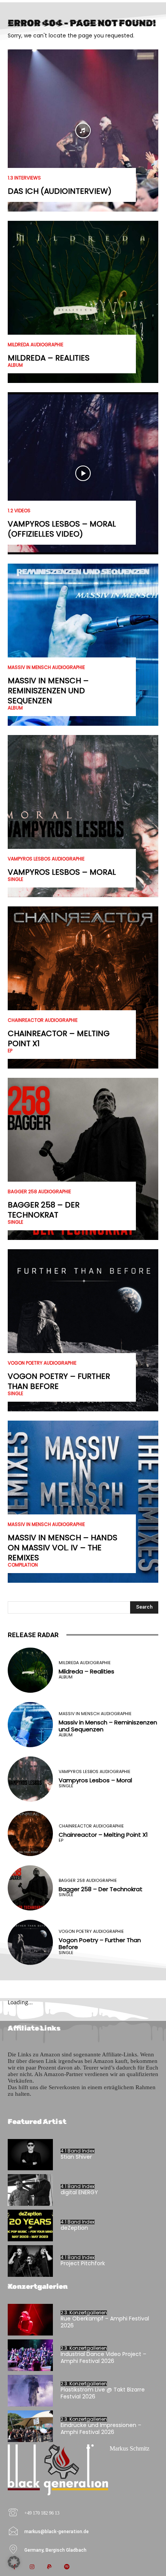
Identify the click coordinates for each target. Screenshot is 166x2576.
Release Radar (33, 1635)
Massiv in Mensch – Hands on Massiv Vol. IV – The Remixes (63, 1548)
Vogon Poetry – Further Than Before (59, 1381)
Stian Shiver (76, 2157)
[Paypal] (49, 2567)
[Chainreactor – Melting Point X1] (83, 987)
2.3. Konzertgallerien (84, 2313)
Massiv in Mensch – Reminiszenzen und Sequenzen (48, 691)
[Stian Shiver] (30, 2155)
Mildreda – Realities (49, 358)
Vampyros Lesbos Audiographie (46, 859)
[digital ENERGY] (30, 2190)
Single (15, 879)
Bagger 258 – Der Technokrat (44, 1210)
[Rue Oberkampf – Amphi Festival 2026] (30, 2320)
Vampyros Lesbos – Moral (62, 872)
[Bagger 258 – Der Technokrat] (83, 1159)
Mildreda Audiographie (36, 345)
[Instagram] (32, 2567)
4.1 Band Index (78, 2151)
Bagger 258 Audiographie (39, 1192)
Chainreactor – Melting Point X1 (59, 1038)
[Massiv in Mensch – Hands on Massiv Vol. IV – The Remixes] (83, 1502)
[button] (14, 2562)
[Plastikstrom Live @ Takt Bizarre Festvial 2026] (30, 2391)
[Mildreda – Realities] (83, 302)
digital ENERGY (79, 2192)
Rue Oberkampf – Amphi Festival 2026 (105, 2322)
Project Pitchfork (83, 2263)
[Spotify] (67, 2567)
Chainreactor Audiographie (43, 1020)
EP (10, 1051)
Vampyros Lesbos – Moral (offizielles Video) (62, 529)
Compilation (23, 1565)
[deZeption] (30, 2225)
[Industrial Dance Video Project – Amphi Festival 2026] (30, 2355)
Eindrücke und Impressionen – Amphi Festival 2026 (101, 2429)
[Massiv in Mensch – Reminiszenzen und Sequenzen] (83, 645)
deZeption (74, 2228)
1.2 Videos (19, 511)
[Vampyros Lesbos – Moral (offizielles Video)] (83, 473)
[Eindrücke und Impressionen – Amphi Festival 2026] (30, 2426)
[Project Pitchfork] (30, 2261)
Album (15, 365)
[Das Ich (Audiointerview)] (83, 130)
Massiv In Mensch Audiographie (46, 667)
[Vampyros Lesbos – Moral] (83, 816)
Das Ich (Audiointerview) (60, 191)
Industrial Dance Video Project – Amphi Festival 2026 (103, 2358)
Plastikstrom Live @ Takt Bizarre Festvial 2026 (103, 2393)
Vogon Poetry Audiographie (42, 1363)
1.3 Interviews (24, 178)
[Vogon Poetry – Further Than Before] (83, 1330)
